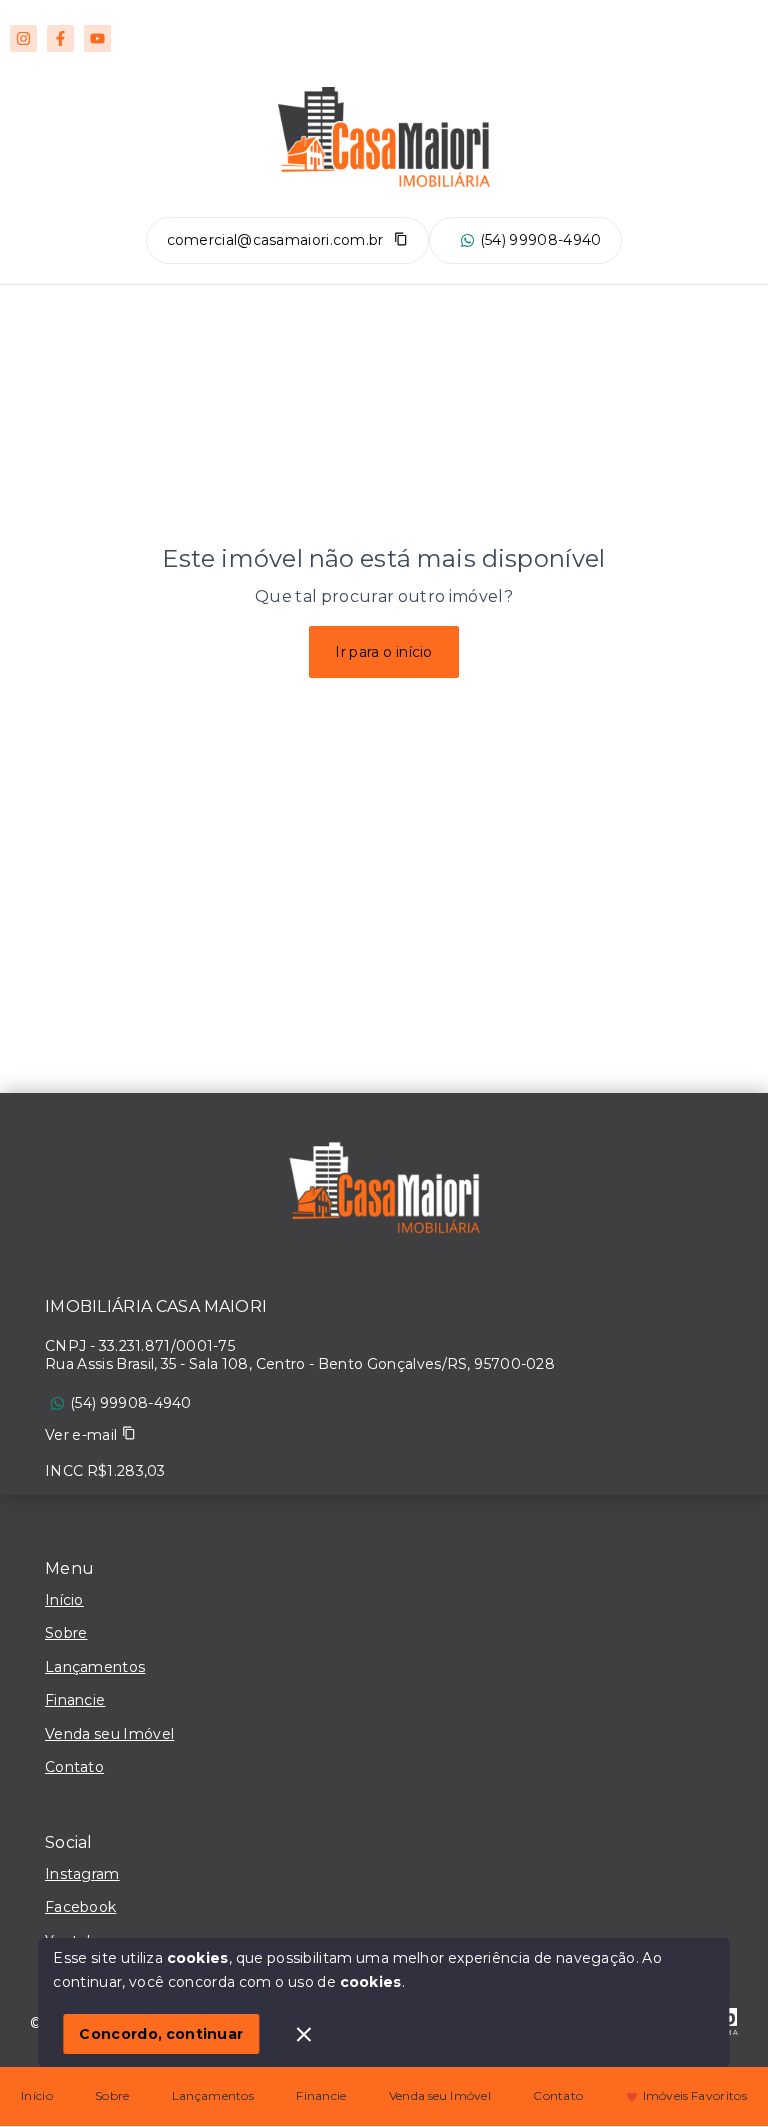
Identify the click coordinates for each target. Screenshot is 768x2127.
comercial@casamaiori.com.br (275, 240)
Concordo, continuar (161, 2034)
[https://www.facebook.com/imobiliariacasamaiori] (60, 38)
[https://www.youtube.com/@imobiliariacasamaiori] (97, 38)
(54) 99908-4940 (541, 240)
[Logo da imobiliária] (384, 1193)
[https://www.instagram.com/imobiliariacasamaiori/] (23, 38)
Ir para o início (384, 652)
